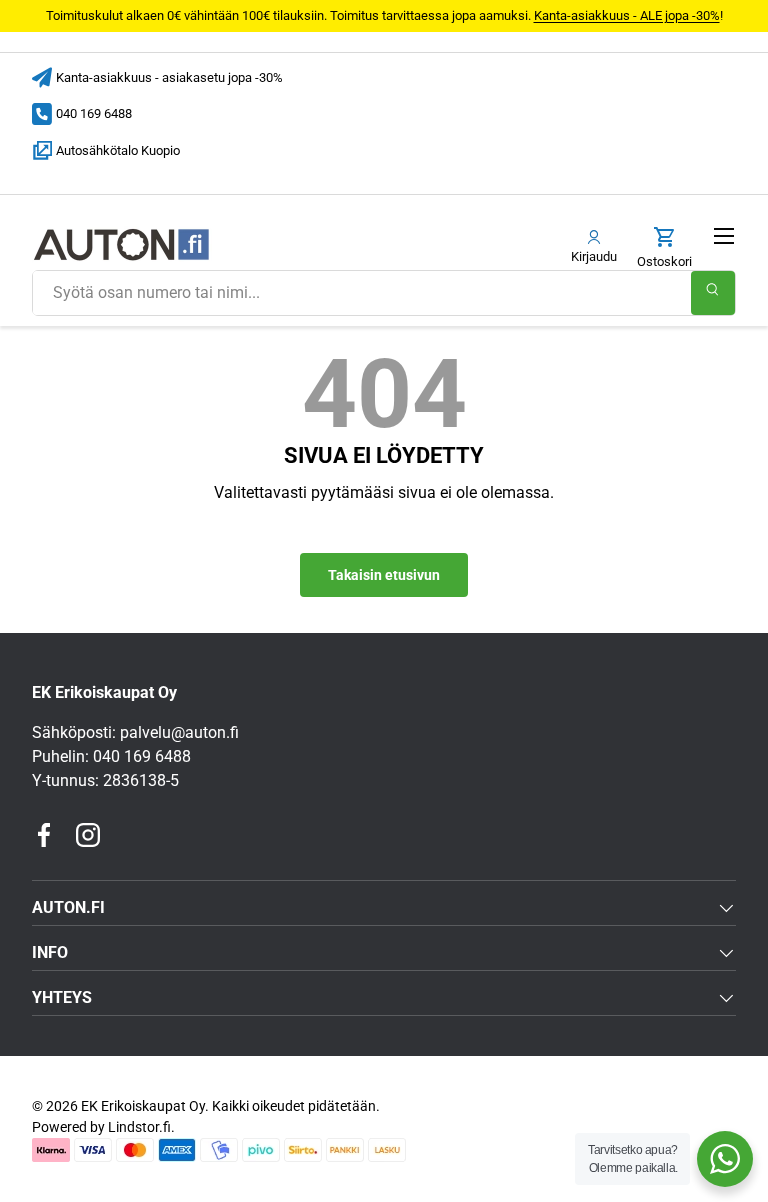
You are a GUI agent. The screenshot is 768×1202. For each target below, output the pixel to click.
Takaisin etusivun (384, 575)
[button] (664, 248)
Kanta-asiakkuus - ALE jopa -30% (627, 15)
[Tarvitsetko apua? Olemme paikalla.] (725, 1159)
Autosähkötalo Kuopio (118, 150)
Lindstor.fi (139, 1127)
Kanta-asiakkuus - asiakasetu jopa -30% (169, 77)
